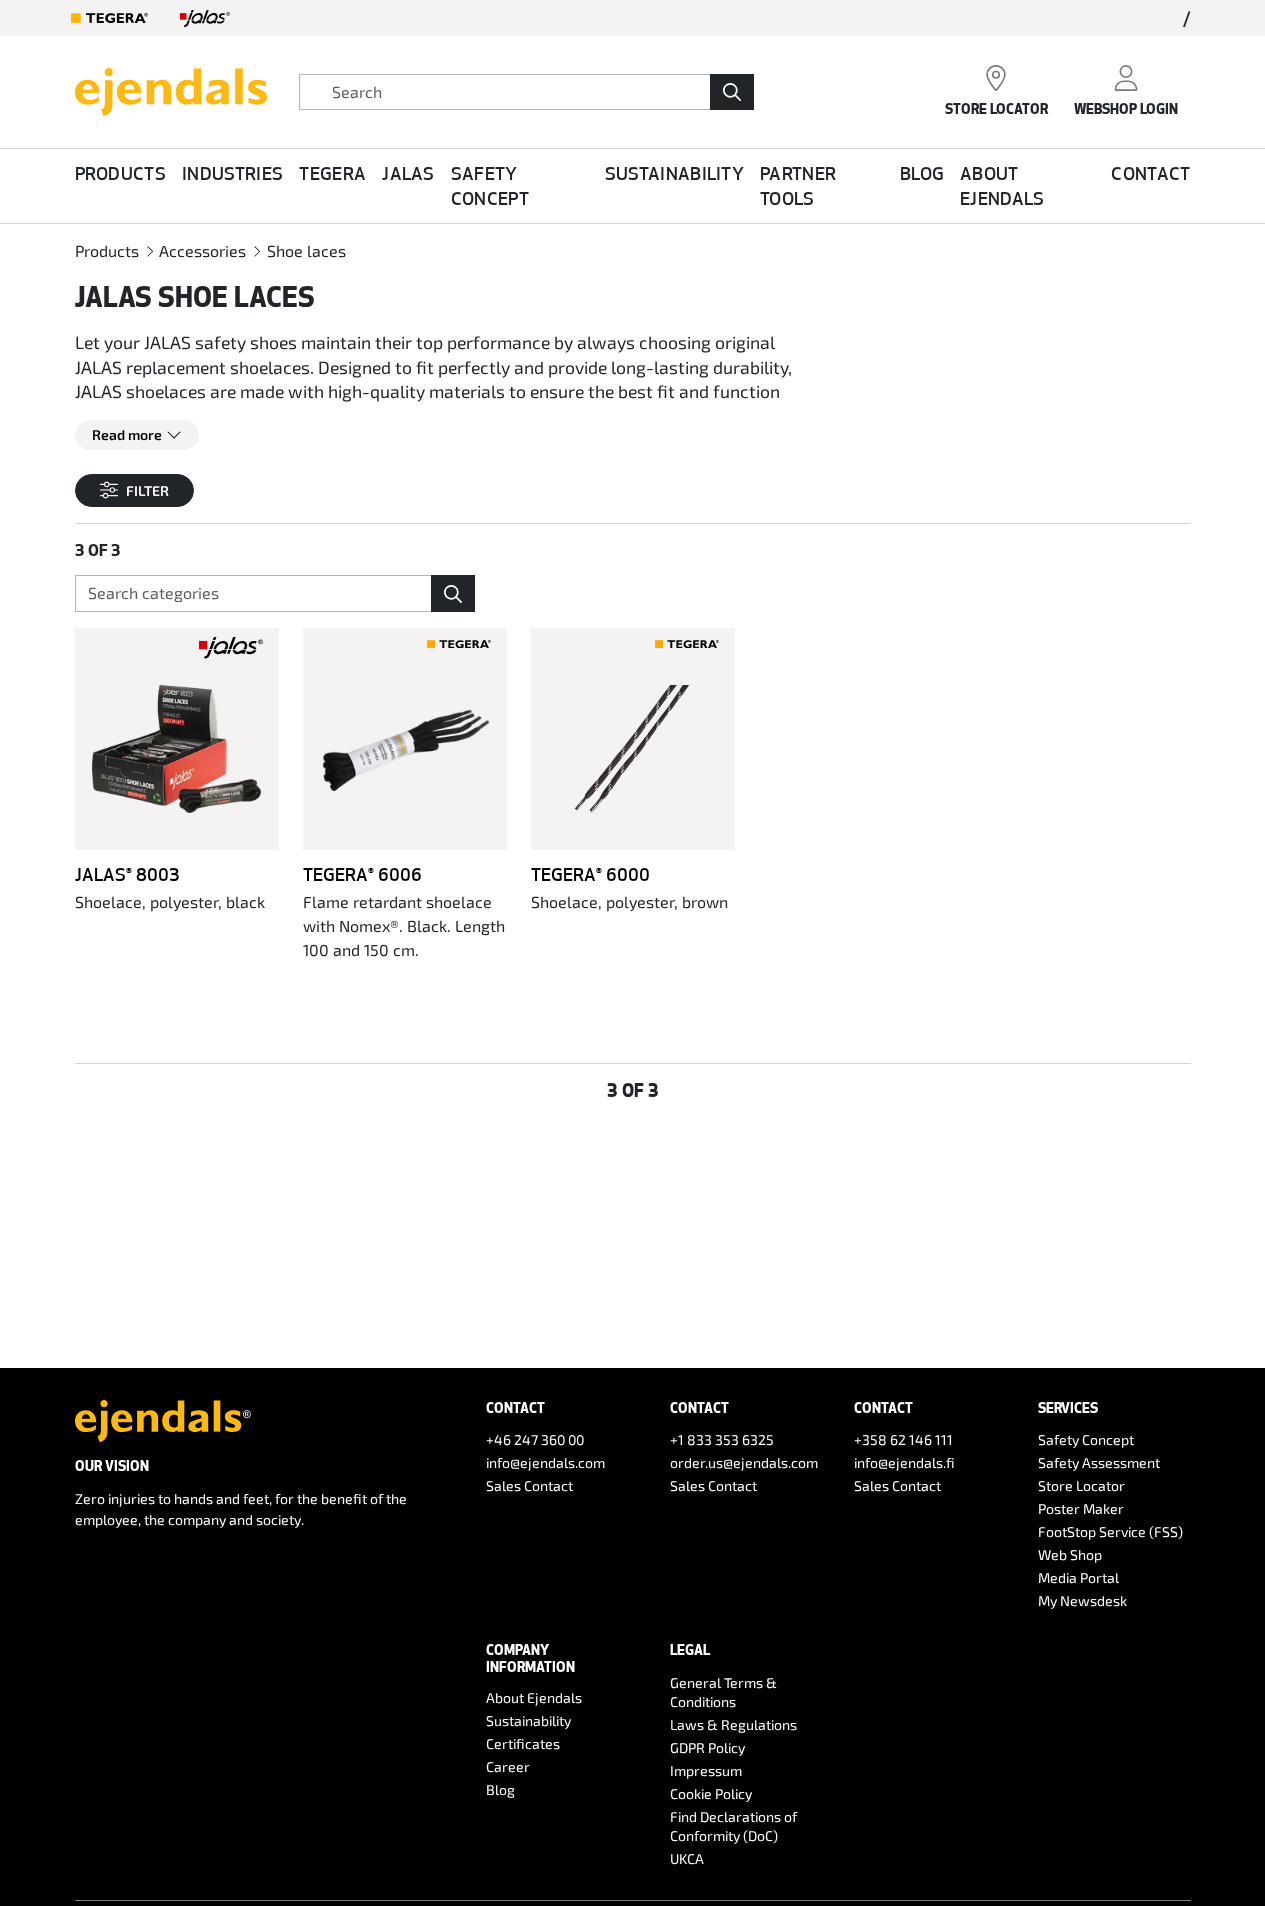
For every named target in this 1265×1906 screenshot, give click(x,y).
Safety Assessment (1099, 1462)
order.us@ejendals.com (744, 1462)
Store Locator (1081, 1485)
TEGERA (332, 173)
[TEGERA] (110, 18)
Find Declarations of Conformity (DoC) (733, 1826)
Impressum (706, 1770)
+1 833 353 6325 (722, 1439)
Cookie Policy (711, 1793)
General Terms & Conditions (723, 1692)
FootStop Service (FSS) (1110, 1531)
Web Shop (1070, 1554)
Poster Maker (1081, 1508)
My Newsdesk (1082, 1600)
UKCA (687, 1858)
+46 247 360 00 (535, 1439)
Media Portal (1078, 1577)
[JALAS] (205, 18)
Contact (1150, 173)
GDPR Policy (707, 1747)
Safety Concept (490, 185)
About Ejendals (1002, 185)
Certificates (523, 1743)
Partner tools (798, 185)
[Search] (732, 92)
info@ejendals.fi (904, 1462)
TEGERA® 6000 (590, 874)
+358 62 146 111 (903, 1439)
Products (121, 173)
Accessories (202, 250)
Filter (147, 490)
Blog (922, 173)
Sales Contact (529, 1485)
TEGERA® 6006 (362, 874)
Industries (232, 173)
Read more (127, 434)
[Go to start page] (171, 89)
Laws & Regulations (733, 1724)
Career (508, 1766)
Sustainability (674, 173)
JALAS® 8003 (127, 874)
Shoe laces (306, 250)
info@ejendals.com (545, 1462)
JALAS (408, 173)
